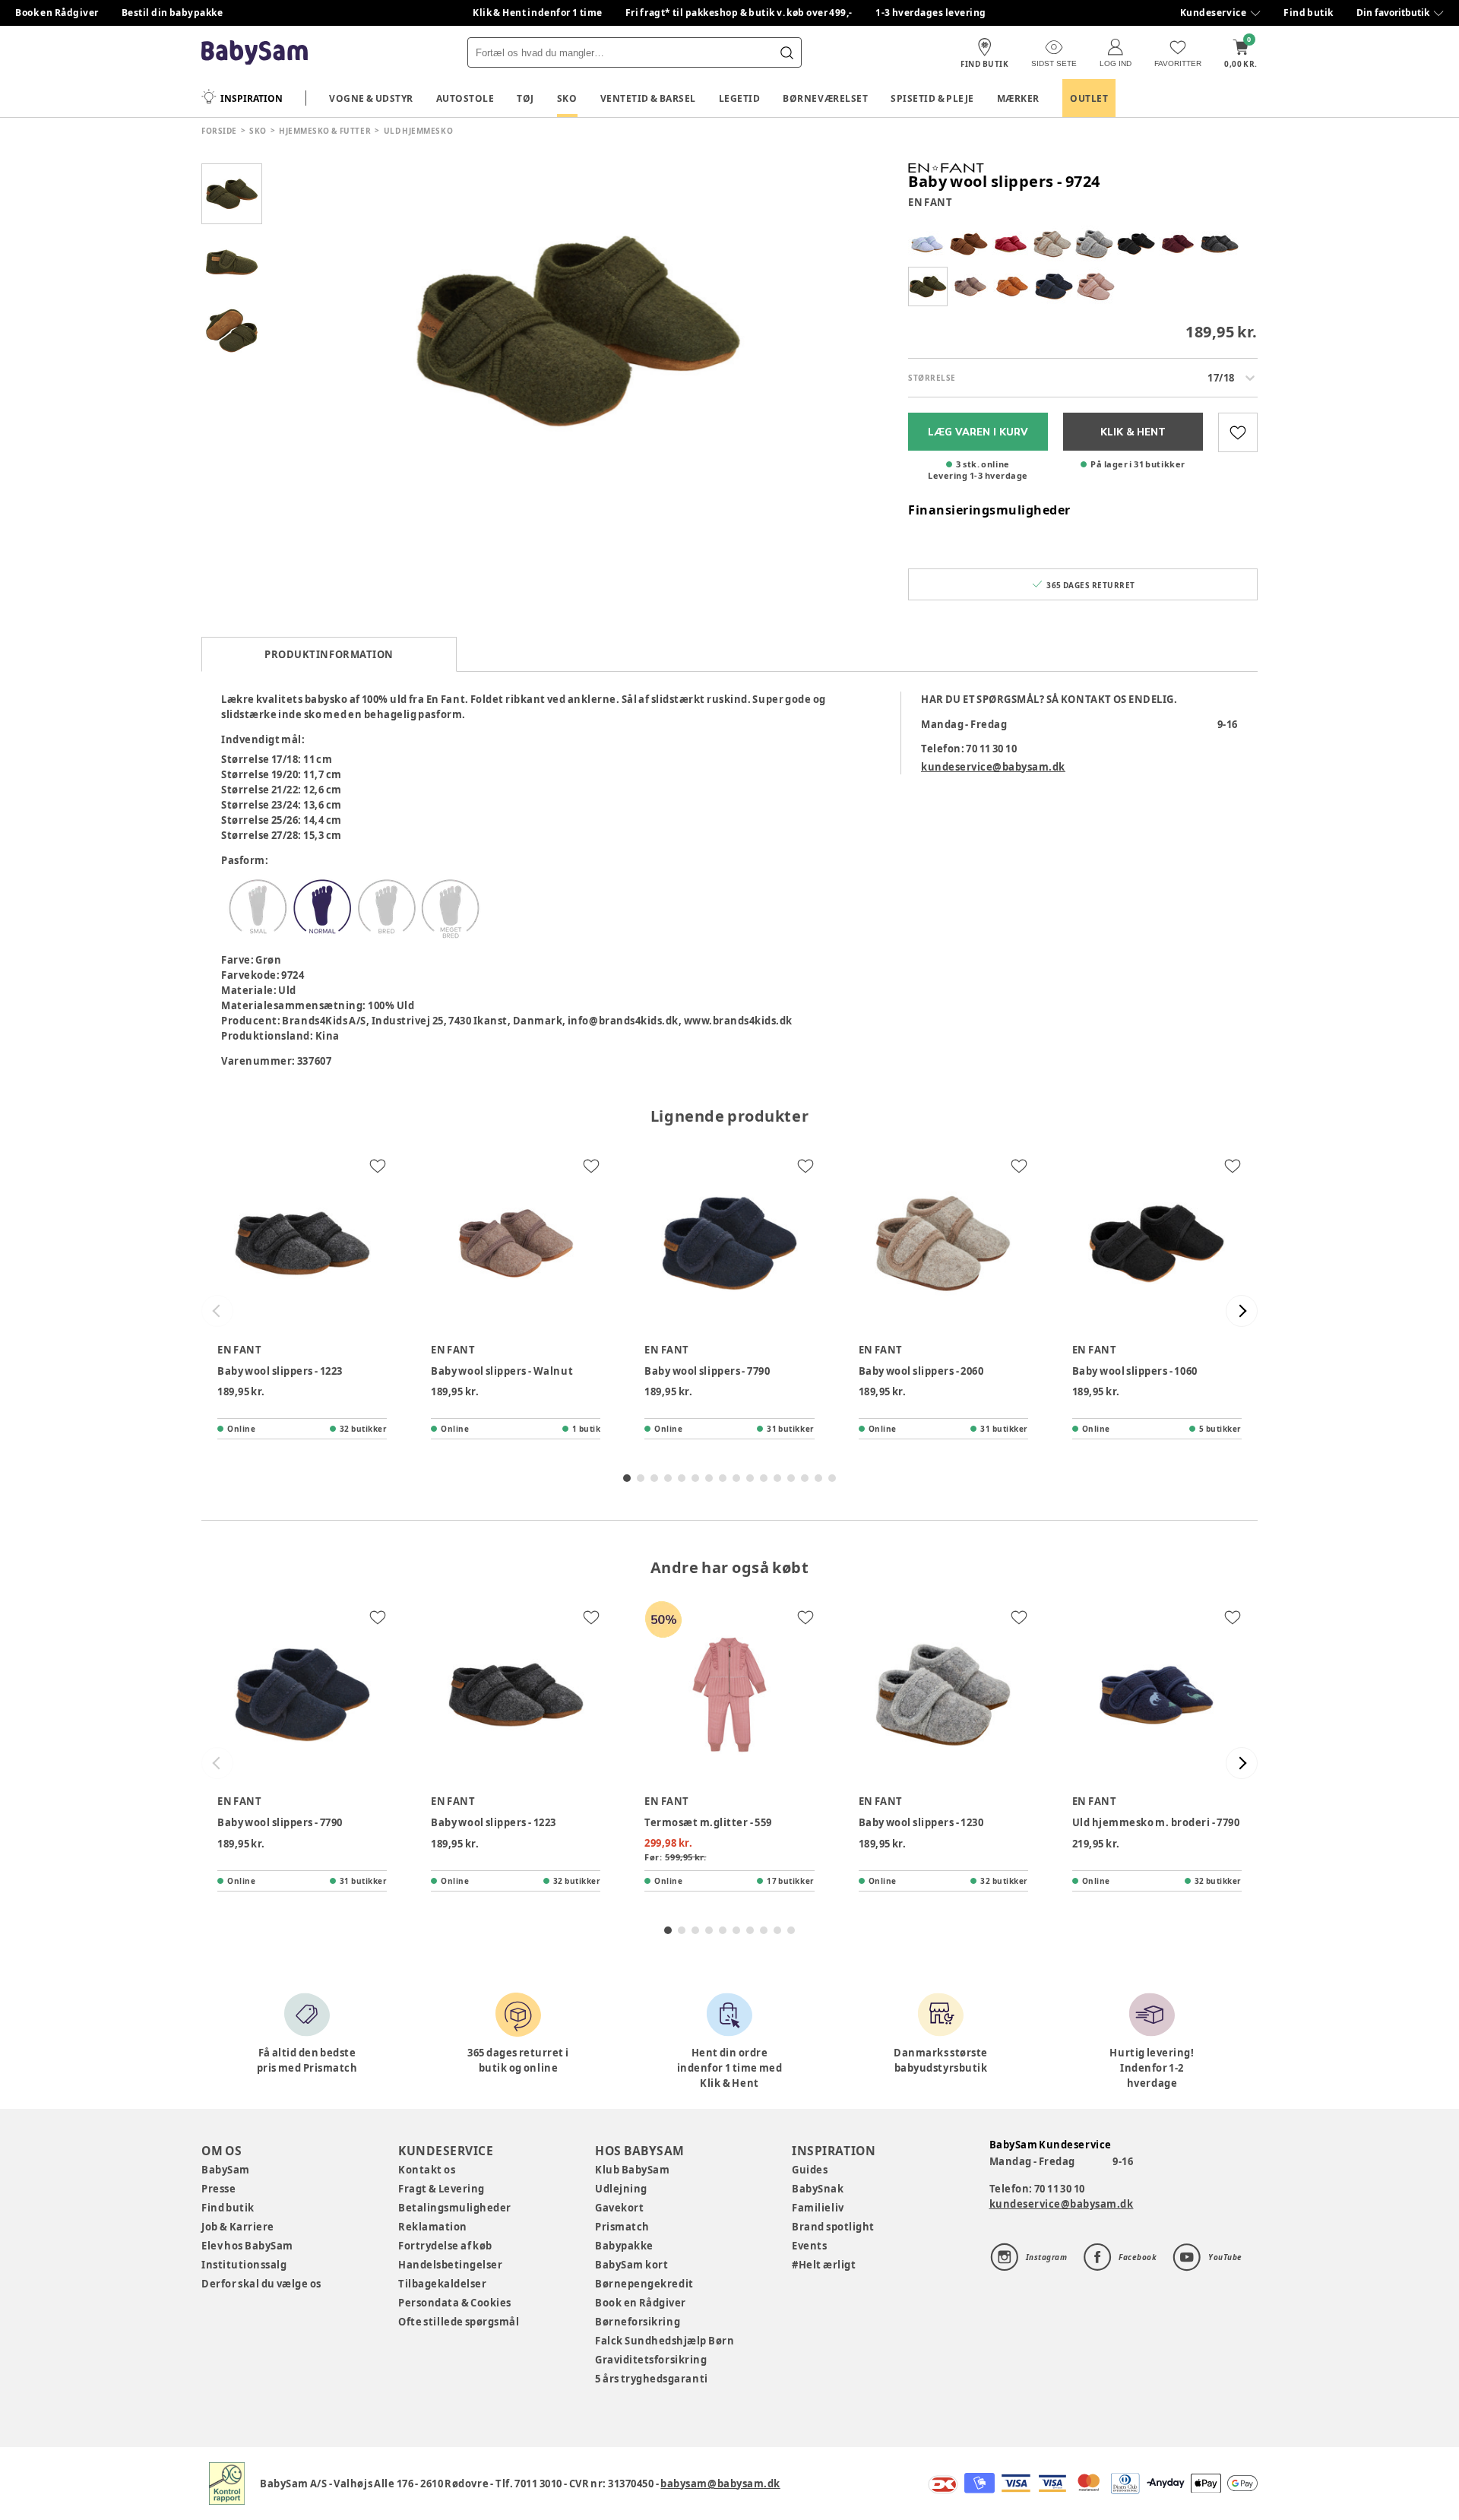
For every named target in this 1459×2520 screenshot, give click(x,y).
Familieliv (818, 2208)
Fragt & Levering (441, 2189)
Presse (218, 2189)
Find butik (1309, 13)
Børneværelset (825, 98)
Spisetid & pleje (932, 98)
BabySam (226, 2170)
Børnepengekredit (644, 2284)
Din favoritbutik (1393, 13)
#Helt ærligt (824, 2265)
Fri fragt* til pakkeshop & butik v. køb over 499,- (739, 13)
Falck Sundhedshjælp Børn (665, 2341)
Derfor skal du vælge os (261, 2284)
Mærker (1018, 98)
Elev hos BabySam (247, 2246)
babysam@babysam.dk (720, 2484)
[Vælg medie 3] (232, 331)
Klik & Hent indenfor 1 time (538, 13)
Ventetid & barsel (648, 98)
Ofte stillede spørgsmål (459, 2322)
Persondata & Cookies (455, 2303)
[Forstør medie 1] (578, 331)
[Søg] (786, 52)
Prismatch (622, 2227)
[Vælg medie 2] (232, 262)
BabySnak (818, 2189)
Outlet (1089, 98)
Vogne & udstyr (371, 98)
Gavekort (619, 2208)
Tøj (525, 98)
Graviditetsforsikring (651, 2360)
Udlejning (621, 2189)
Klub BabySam (632, 2170)
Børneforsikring (638, 2322)
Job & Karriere (238, 2227)
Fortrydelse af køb (445, 2246)
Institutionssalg (244, 2265)
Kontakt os (427, 2170)
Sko (567, 98)
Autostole (465, 98)
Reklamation (433, 2227)
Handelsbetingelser (450, 2265)
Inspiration (252, 98)
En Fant (930, 202)
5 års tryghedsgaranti (651, 2379)
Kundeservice (1213, 13)
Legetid (740, 98)
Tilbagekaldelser (442, 2284)
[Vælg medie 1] (232, 194)
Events (809, 2246)
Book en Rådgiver (57, 13)
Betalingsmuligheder (455, 2208)
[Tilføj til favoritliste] (1238, 432)
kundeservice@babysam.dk (993, 767)
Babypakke (624, 2246)
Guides (810, 2170)
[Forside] (255, 53)
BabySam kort (631, 2265)
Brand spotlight (833, 2227)
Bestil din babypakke (172, 13)
